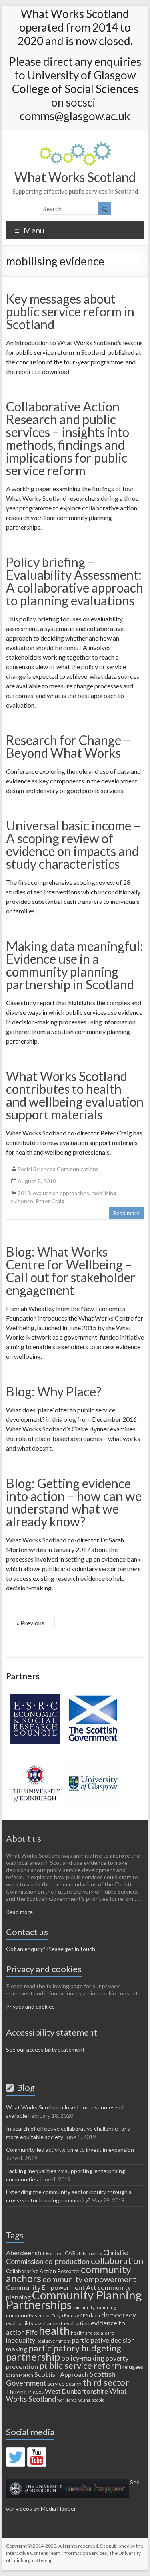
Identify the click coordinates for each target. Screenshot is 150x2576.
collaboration (117, 2261)
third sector (106, 2382)
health (54, 2330)
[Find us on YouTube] (37, 2457)
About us (24, 1838)
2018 (24, 1193)
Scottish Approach (61, 2374)
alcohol (57, 2253)
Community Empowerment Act (51, 2287)
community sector (28, 2315)
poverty (117, 2358)
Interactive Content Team (33, 2553)
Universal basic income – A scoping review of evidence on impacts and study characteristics (73, 845)
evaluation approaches (61, 1193)
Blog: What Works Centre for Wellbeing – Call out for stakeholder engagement (71, 1271)
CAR (70, 2253)
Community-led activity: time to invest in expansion (70, 2150)
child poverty (89, 2253)
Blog (24, 2087)
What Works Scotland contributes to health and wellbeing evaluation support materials (75, 1095)
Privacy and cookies (30, 2006)
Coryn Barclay (65, 2316)
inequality (21, 2340)
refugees (133, 2367)
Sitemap (44, 2560)
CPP (84, 2316)
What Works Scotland (75, 177)
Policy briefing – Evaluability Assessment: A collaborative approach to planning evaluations (75, 581)
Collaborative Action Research (43, 2271)
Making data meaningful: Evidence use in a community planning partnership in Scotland (75, 965)
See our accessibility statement (45, 2049)
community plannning (94, 2307)
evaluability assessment (34, 2323)
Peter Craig (50, 1201)
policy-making (83, 2358)
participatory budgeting (75, 2348)
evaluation (77, 2323)
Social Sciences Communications (58, 1169)
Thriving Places (25, 2392)
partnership (33, 2357)
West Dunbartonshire (76, 2391)
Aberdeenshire (27, 2253)
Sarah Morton (20, 2375)
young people (92, 2400)
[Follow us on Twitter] (16, 2457)
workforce (67, 2400)
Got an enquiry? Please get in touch (51, 1949)
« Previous (30, 1623)
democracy (119, 2315)
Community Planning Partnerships (74, 2300)
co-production (67, 2261)
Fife (32, 2332)
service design (65, 2384)
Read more (126, 1213)
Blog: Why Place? (54, 1391)
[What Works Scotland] (75, 146)
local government (54, 2341)
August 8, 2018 (37, 1181)
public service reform (80, 2365)
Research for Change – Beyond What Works (68, 746)
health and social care (93, 2333)
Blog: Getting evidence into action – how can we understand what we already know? (74, 1502)
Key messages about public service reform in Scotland (70, 311)
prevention (22, 2366)
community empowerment (89, 2279)
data (94, 2315)
